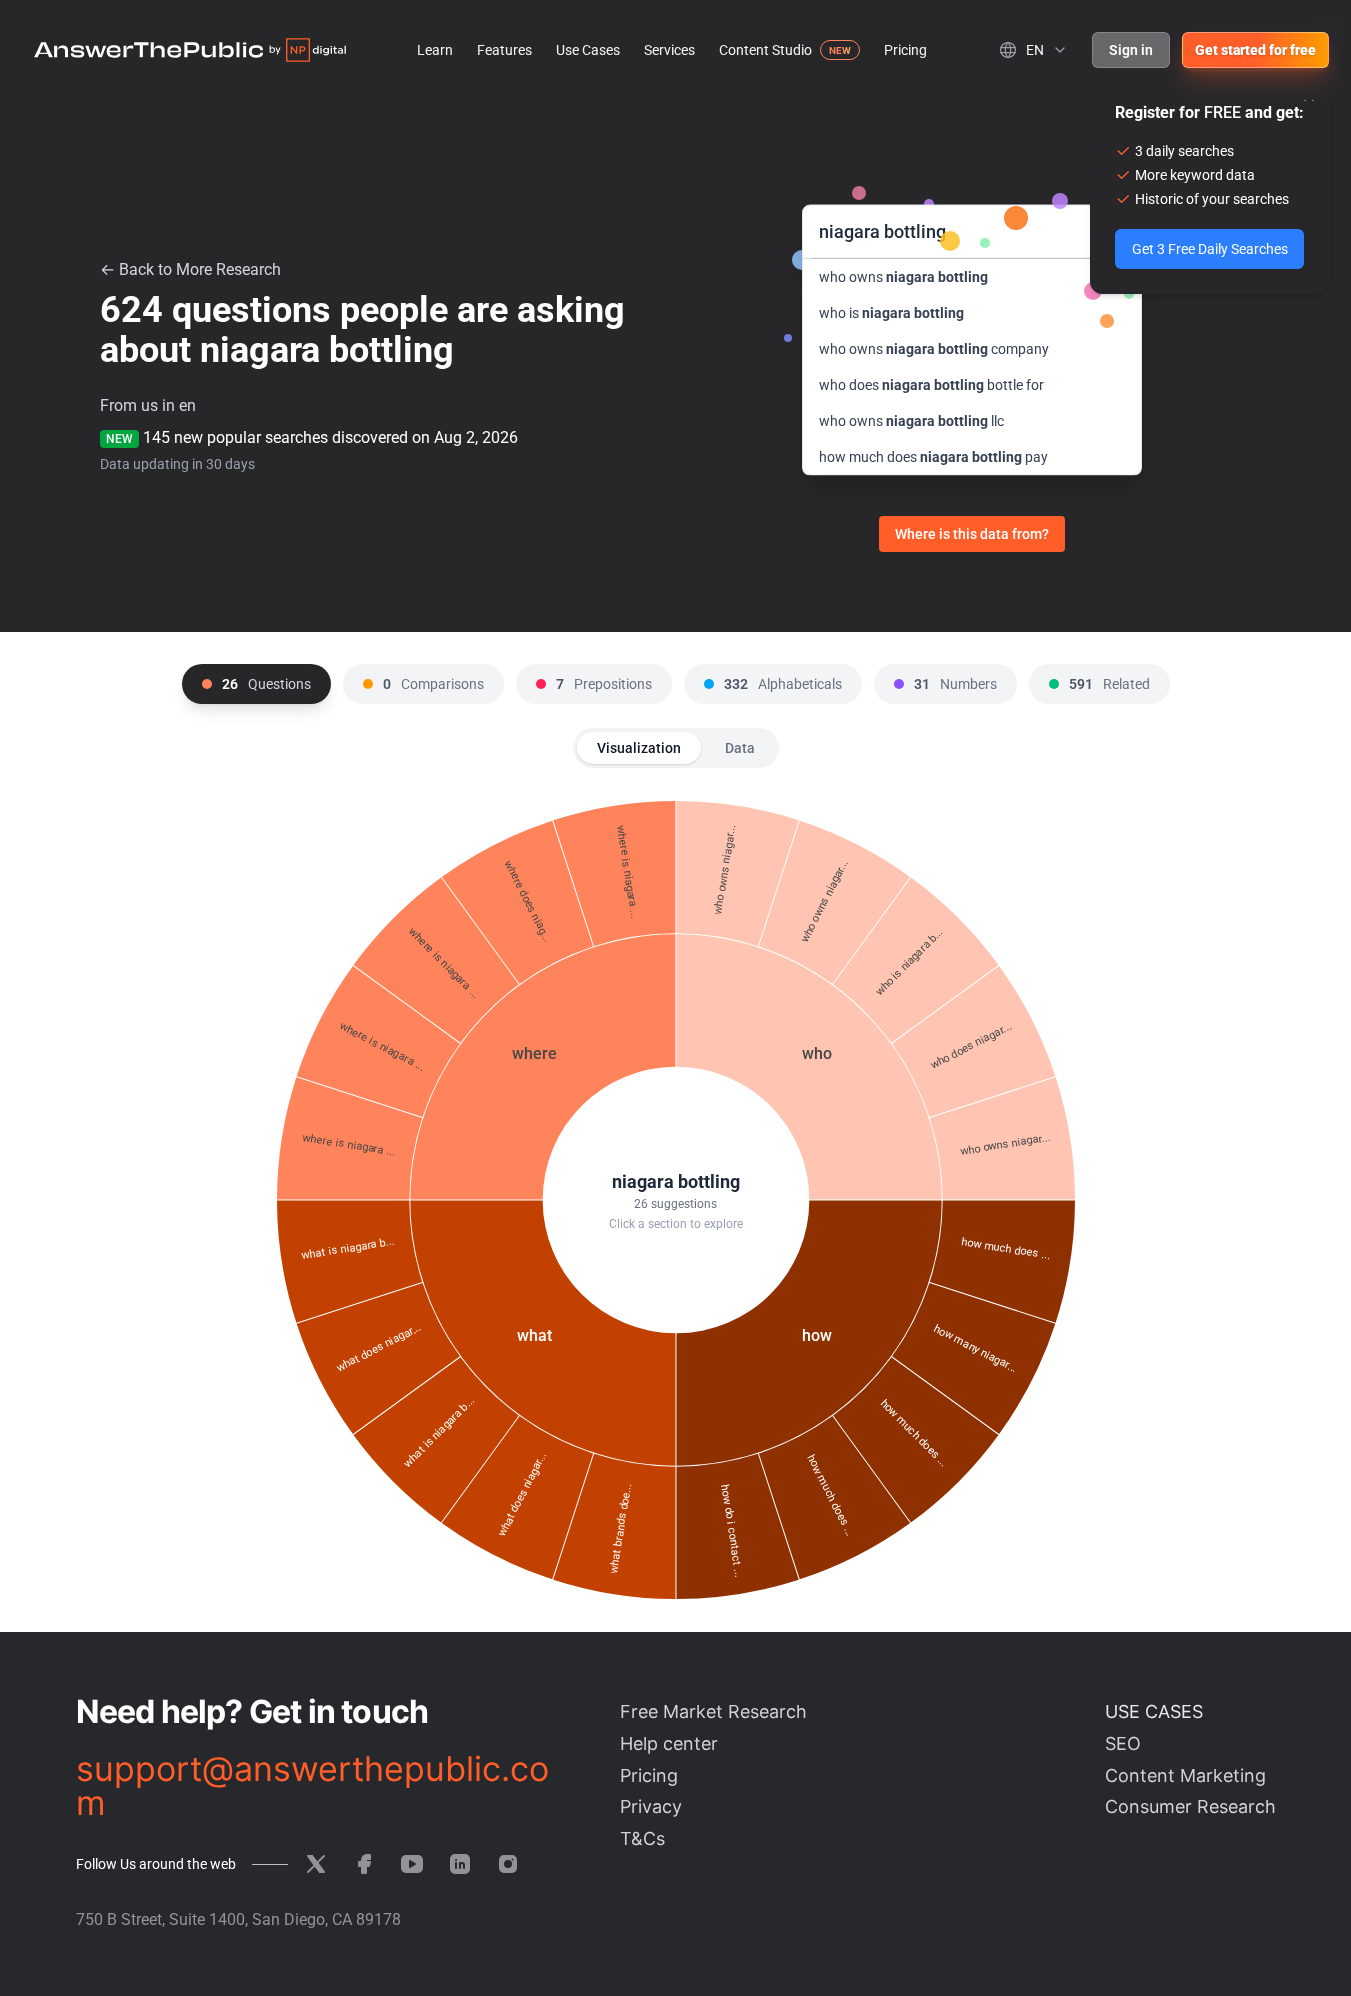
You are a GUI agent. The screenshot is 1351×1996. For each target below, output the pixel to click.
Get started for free (1255, 50)
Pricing (905, 50)
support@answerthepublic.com (312, 1786)
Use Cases (588, 50)
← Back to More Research (190, 269)
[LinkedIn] (460, 1864)
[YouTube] (412, 1864)
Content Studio (765, 50)
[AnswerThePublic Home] (190, 50)
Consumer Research (1190, 1806)
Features (504, 50)
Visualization (639, 748)
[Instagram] (508, 1864)
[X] (316, 1864)
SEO (1123, 1743)
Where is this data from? (972, 534)
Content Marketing (1185, 1775)
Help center (669, 1743)
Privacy (651, 1806)
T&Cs (642, 1838)
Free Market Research (713, 1711)
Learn (435, 50)
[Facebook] (364, 1864)
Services (669, 50)
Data (740, 748)
